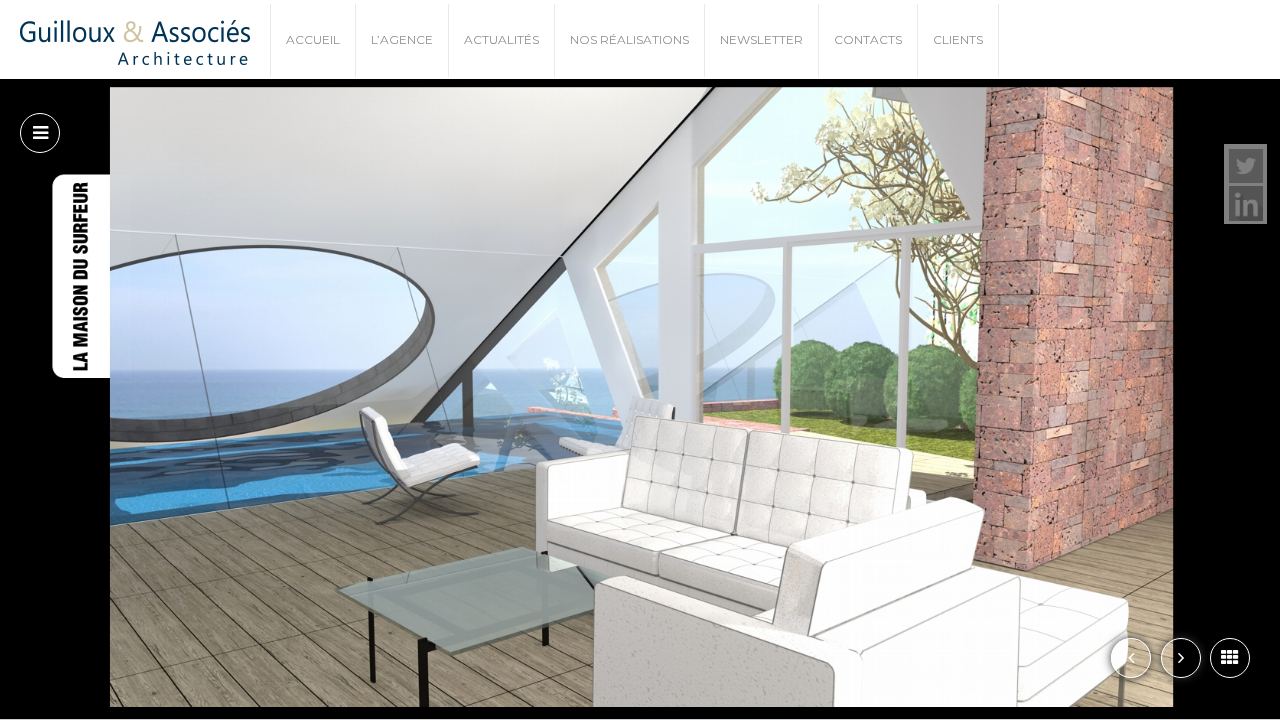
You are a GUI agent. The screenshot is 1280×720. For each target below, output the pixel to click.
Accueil (313, 39)
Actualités (501, 39)
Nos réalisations (629, 39)
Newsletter (761, 39)
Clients (958, 39)
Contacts (868, 39)
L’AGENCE (402, 39)
